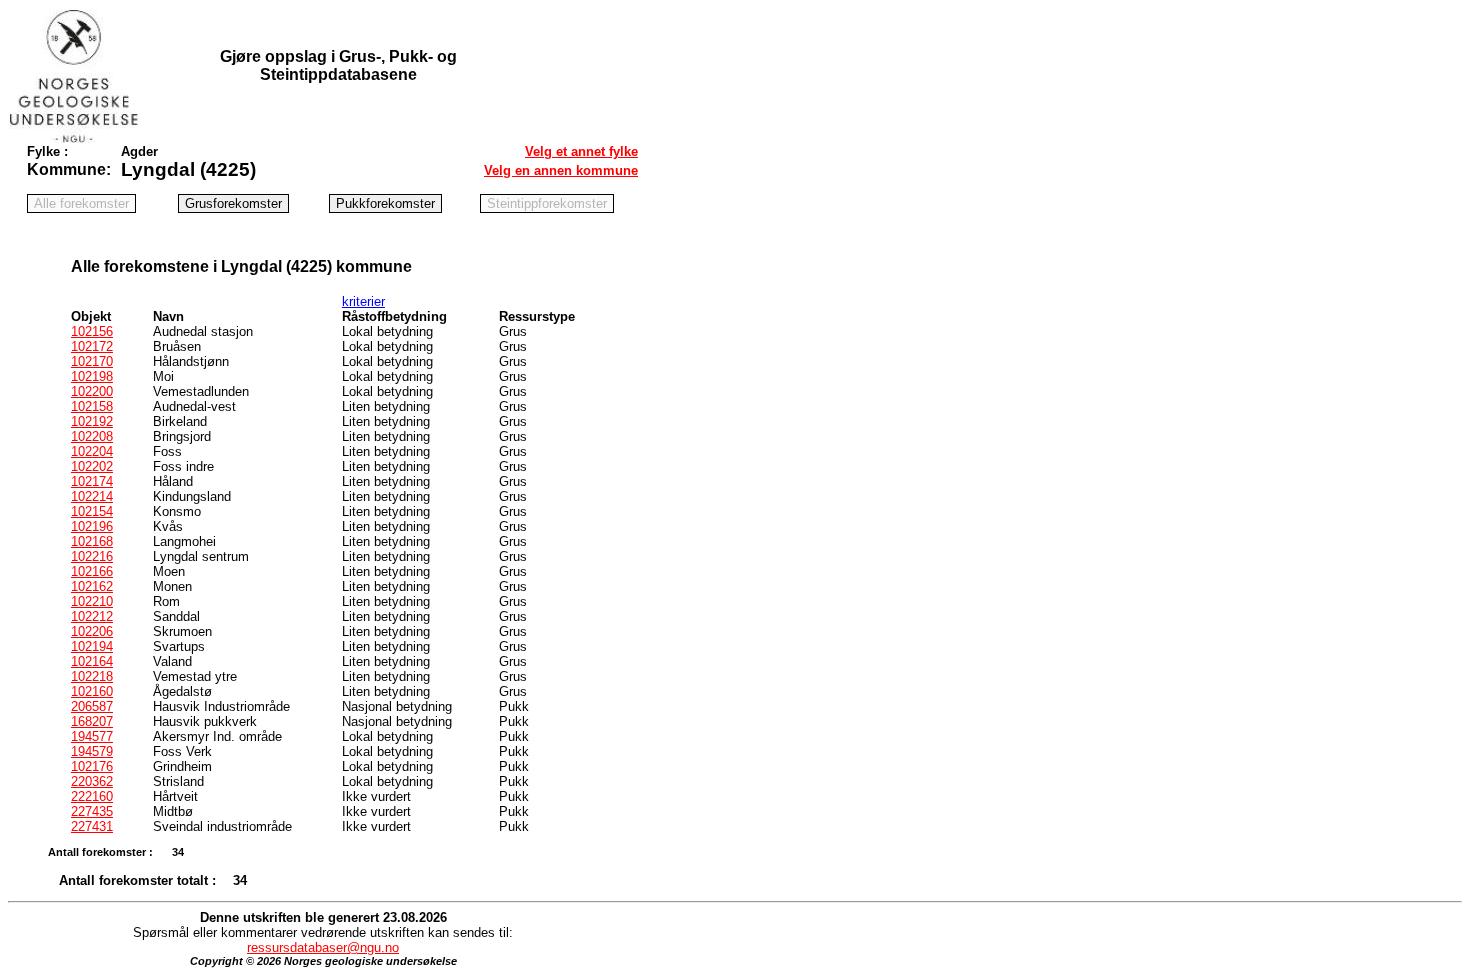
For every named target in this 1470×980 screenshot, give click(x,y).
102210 (92, 601)
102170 (92, 361)
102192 (92, 421)
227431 (92, 826)
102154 (92, 511)
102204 (92, 451)
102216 (92, 556)
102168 (92, 541)
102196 (92, 526)
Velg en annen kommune (561, 170)
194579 (92, 751)
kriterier (363, 301)
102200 (92, 391)
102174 (92, 481)
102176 (92, 766)
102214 (92, 496)
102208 (92, 436)
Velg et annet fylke (581, 151)
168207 (92, 721)
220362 (92, 781)
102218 (92, 676)
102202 (92, 466)
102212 (92, 616)
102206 (92, 631)
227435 (92, 811)
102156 (92, 331)
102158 (92, 406)
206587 (92, 706)
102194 (92, 646)
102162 (92, 586)
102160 (92, 691)
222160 (92, 796)
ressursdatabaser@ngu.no (323, 947)
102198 (92, 376)
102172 (92, 346)
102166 (92, 571)
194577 (92, 736)
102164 (92, 661)
